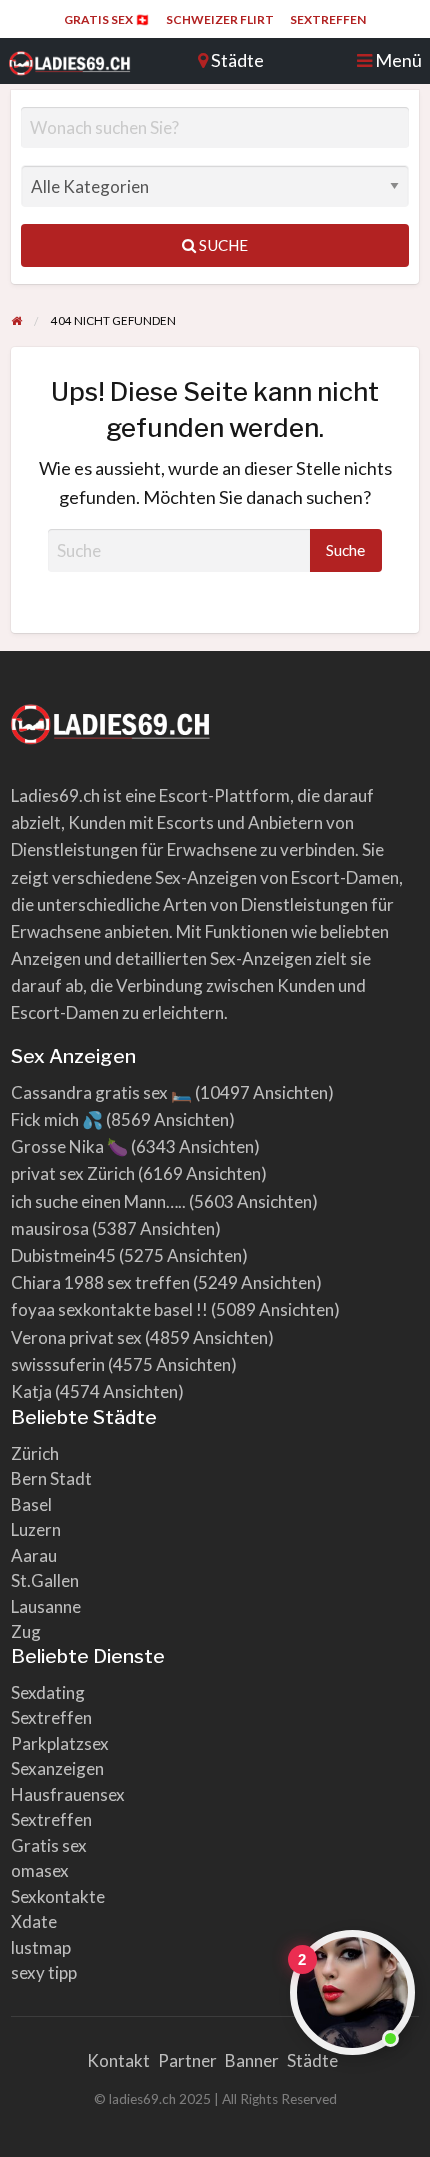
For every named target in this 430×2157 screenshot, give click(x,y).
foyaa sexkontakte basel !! (109, 1309)
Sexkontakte (58, 1896)
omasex (40, 1870)
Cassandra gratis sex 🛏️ (101, 1092)
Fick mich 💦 (57, 1119)
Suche (222, 245)
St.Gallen (45, 1580)
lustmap (41, 1947)
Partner (187, 2060)
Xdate (34, 1921)
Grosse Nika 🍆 (69, 1146)
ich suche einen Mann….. (98, 1201)
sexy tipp (44, 1972)
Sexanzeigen (57, 1768)
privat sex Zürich (73, 1173)
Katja (31, 1391)
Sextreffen (328, 19)
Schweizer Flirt (220, 19)
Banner (252, 2060)
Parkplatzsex (60, 1743)
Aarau (34, 1555)
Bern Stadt (51, 1478)
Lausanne (46, 1606)
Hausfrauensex (68, 1794)
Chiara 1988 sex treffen (100, 1282)
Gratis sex (49, 1845)
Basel (31, 1504)
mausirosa (50, 1228)
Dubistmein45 (63, 1255)
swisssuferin (58, 1364)
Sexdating (48, 1692)
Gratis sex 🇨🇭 (107, 19)
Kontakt (118, 2060)
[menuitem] (107, 20)
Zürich (35, 1453)
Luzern (36, 1529)
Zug (26, 1631)
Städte (312, 2060)
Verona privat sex (76, 1337)
